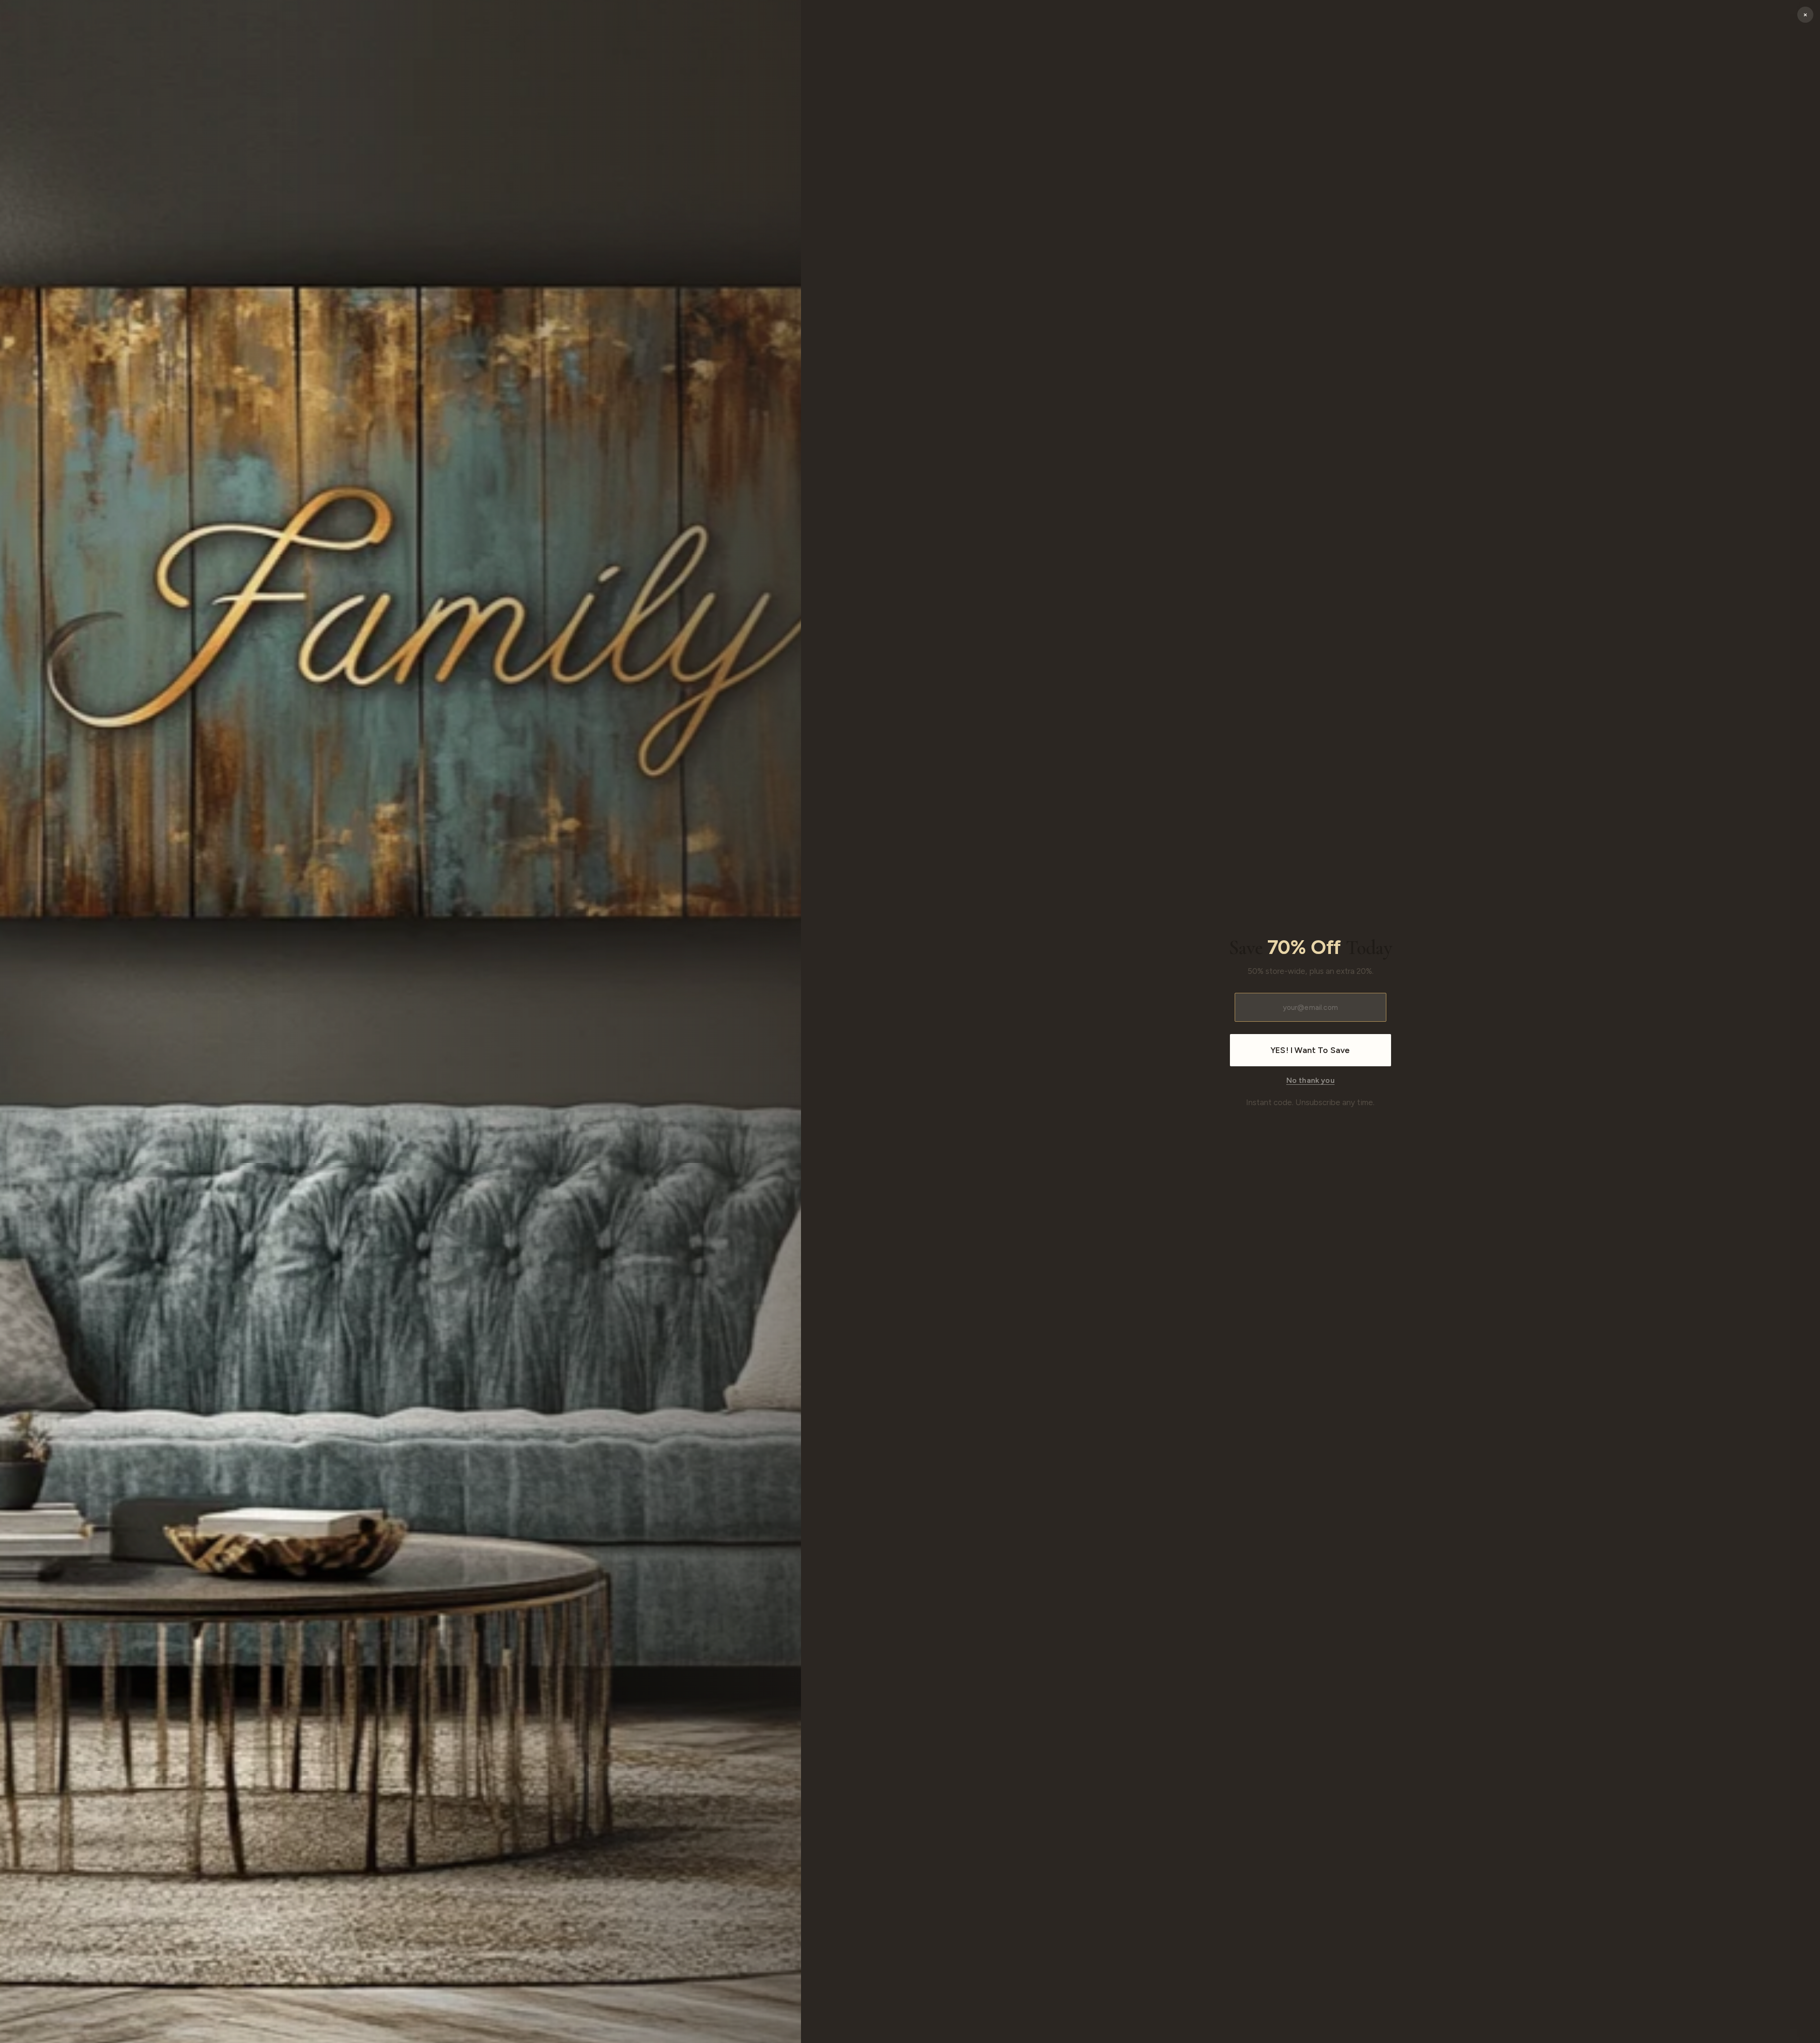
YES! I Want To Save (1310, 1050)
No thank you (1310, 1080)
